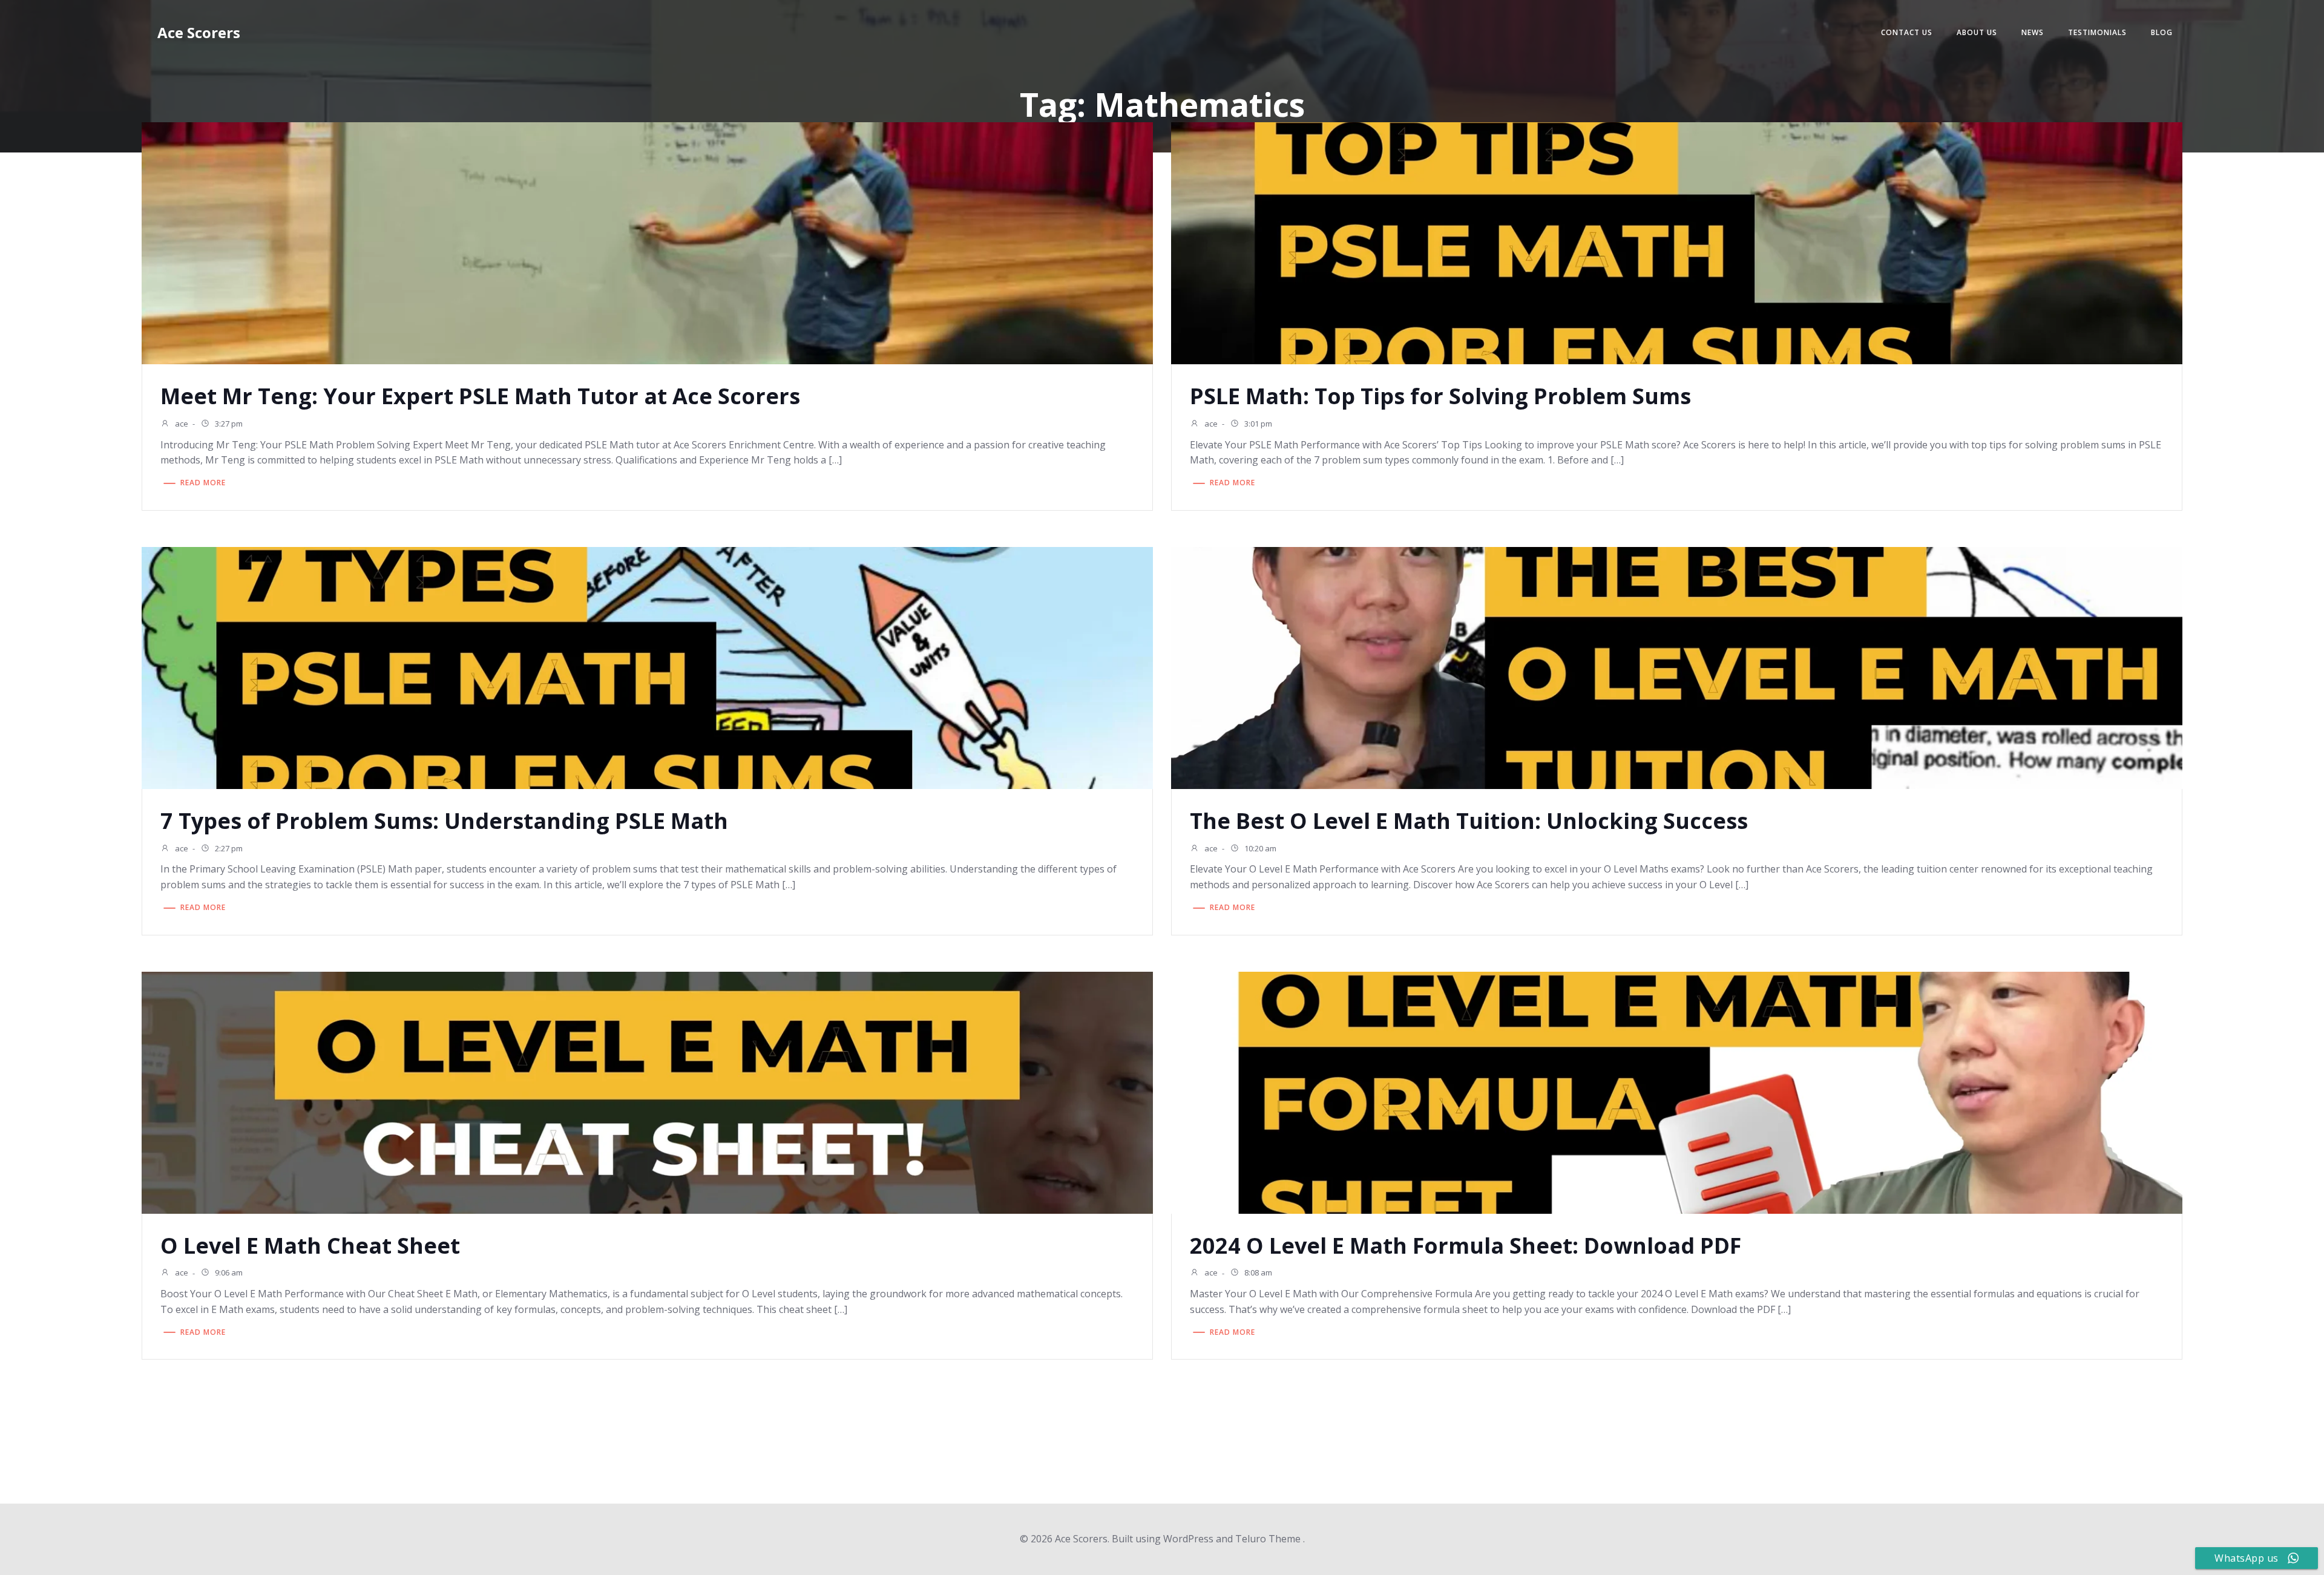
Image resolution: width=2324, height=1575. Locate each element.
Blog (2162, 32)
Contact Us (1907, 32)
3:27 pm (228, 424)
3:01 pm (1257, 424)
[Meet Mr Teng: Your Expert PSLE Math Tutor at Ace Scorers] (647, 242)
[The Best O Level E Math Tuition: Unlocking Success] (1677, 667)
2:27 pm (228, 848)
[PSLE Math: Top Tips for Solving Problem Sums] (1677, 242)
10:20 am (1259, 848)
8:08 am (1257, 1273)
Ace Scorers (199, 32)
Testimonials (2097, 32)
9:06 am (228, 1273)
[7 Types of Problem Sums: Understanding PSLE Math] (647, 667)
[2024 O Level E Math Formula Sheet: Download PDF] (1677, 1092)
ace (181, 424)
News (2033, 32)
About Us (1977, 32)
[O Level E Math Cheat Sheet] (647, 1092)
